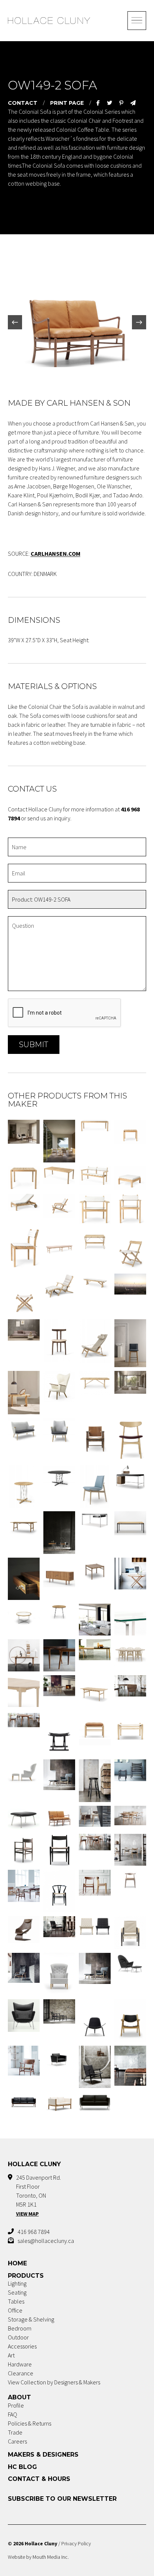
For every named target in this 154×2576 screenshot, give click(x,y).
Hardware (20, 2364)
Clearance (21, 2373)
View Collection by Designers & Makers (54, 2382)
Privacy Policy (76, 2543)
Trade (15, 2432)
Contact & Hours (39, 2479)
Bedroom (20, 2328)
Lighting (17, 2283)
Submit (34, 1045)
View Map (27, 2214)
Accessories (22, 2346)
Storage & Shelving (31, 2319)
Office (15, 2310)
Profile (16, 2405)
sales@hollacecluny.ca (46, 2241)
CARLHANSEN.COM (56, 554)
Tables (16, 2301)
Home (17, 2263)
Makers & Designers (43, 2455)
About (19, 2397)
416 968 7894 (34, 2232)
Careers (17, 2441)
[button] (15, 322)
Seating (17, 2292)
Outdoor (18, 2337)
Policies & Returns (30, 2423)
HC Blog (22, 2467)
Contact (23, 103)
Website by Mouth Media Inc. (38, 2557)
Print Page (67, 103)
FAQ (13, 2414)
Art (11, 2355)
